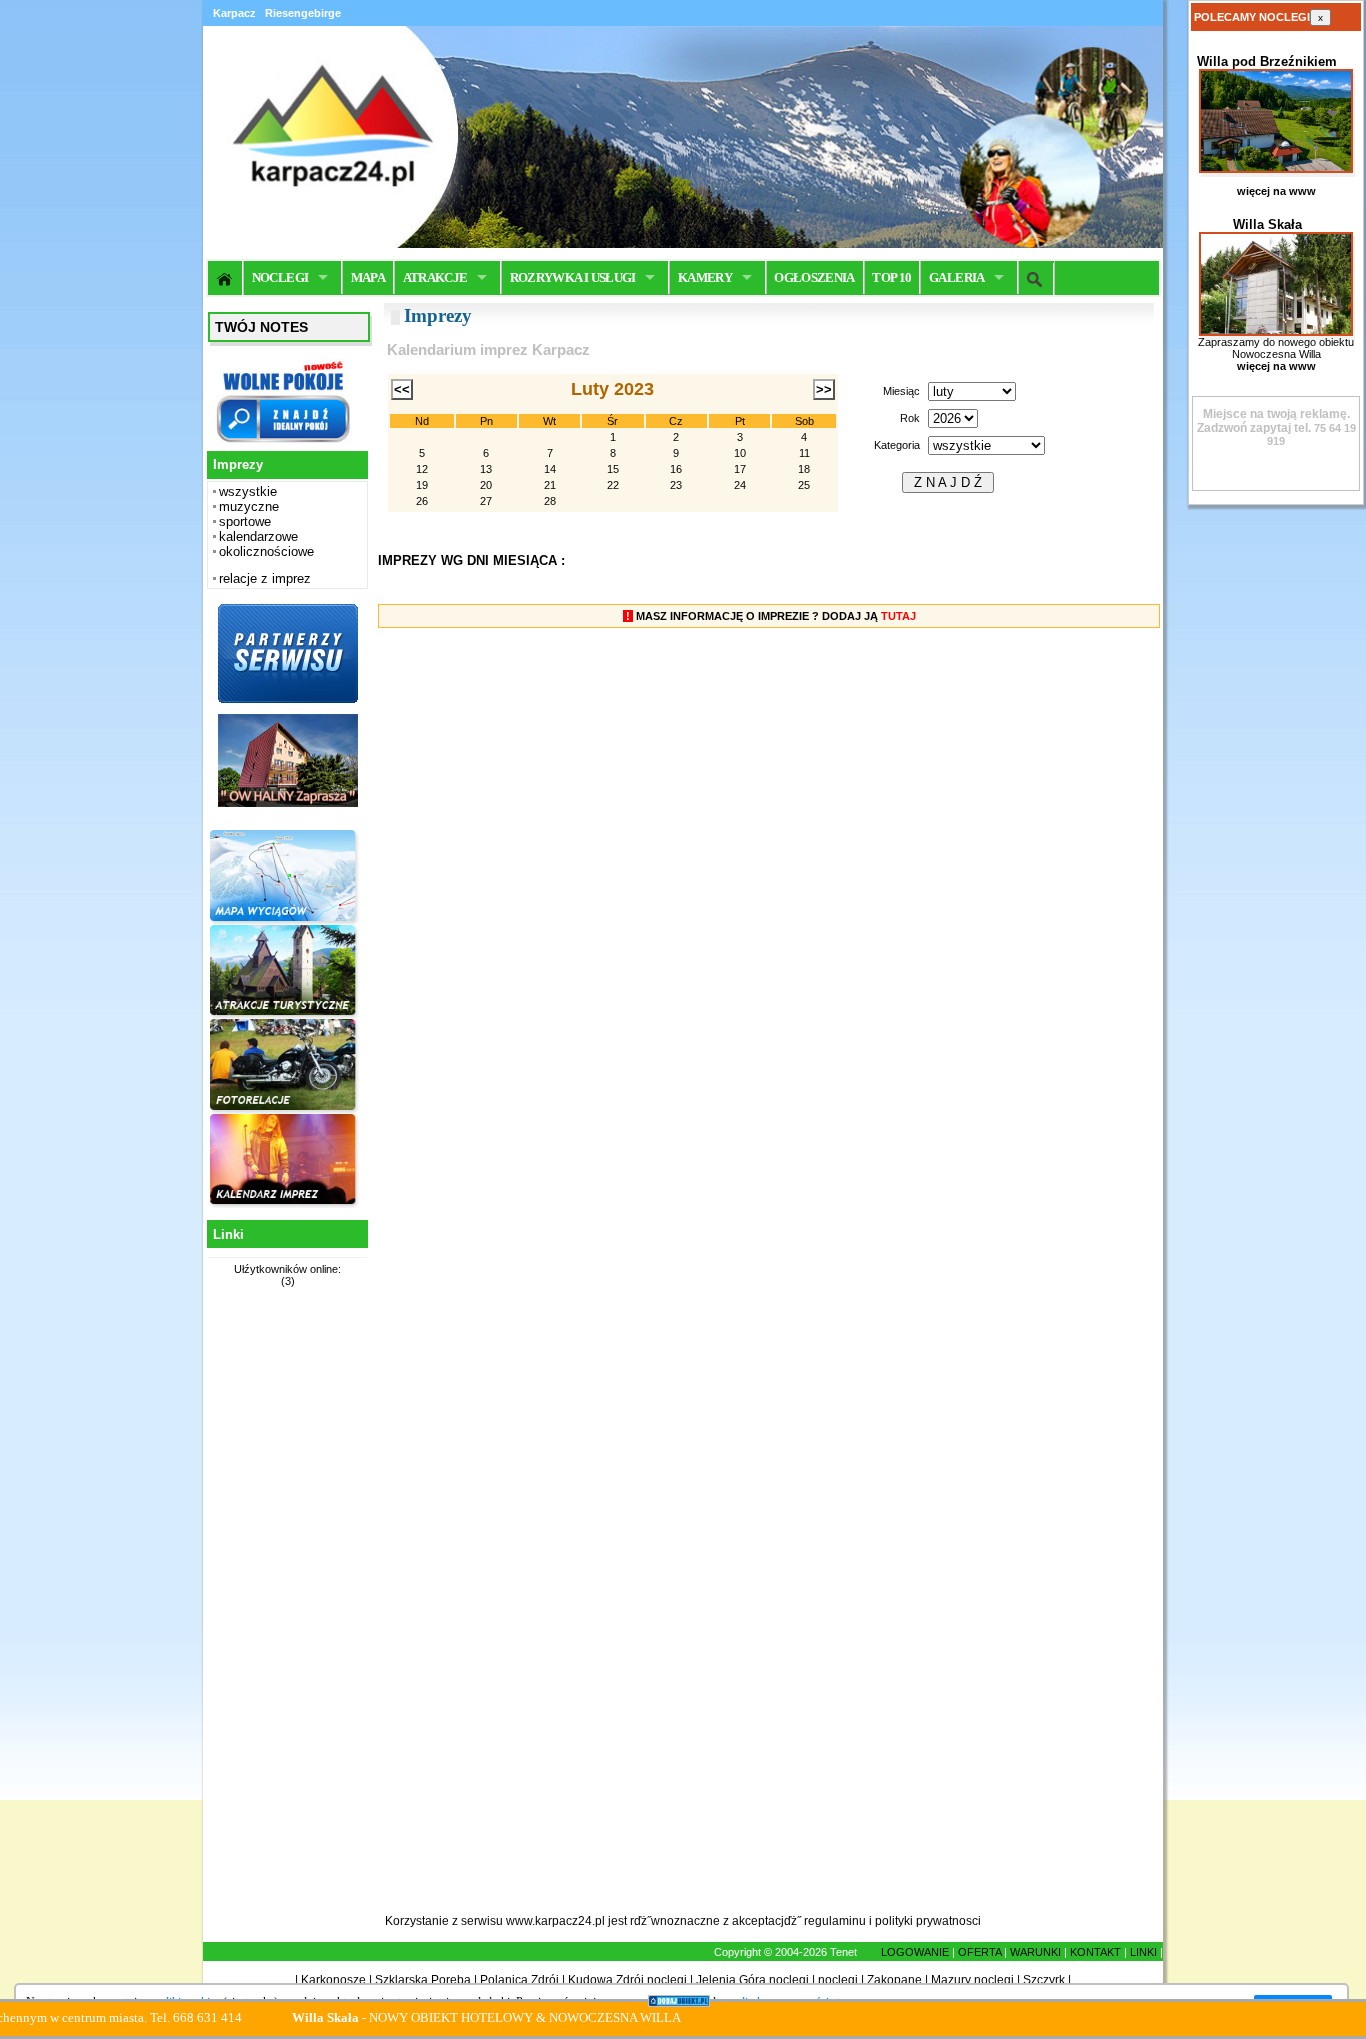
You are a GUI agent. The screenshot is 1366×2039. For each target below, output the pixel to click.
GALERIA (956, 277)
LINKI (1143, 1952)
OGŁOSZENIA (814, 277)
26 (422, 501)
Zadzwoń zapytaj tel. (1273, 421)
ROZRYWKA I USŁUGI (573, 277)
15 (613, 469)
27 (486, 501)
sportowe (245, 521)
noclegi (838, 1980)
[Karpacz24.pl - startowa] (225, 278)
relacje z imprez (265, 578)
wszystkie (248, 491)
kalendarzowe (258, 536)
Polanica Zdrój (519, 1980)
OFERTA (979, 1952)
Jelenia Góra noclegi (752, 1980)
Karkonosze (333, 1980)
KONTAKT (1095, 1952)
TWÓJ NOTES (261, 327)
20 (486, 485)
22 (613, 485)
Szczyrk (1044, 1980)
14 (550, 469)
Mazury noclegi (972, 1980)
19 (422, 485)
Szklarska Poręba (423, 1980)
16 (676, 469)
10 (740, 453)
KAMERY (705, 277)
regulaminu (835, 1921)
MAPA (368, 277)
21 (550, 485)
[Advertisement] (285, 1612)
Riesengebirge (303, 13)
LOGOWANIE (915, 1952)
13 (486, 469)
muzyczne (249, 506)
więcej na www (1276, 191)
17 (740, 469)
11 (804, 453)
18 (804, 469)
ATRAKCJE (435, 277)
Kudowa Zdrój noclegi (627, 1980)
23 (676, 485)
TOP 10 (891, 277)
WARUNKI (1035, 1952)
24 (740, 485)
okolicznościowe (266, 551)
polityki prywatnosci (928, 1921)
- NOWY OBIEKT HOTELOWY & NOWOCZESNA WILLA (441, 2017)
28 (550, 501)
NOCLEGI (280, 277)
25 (804, 485)
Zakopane (894, 1980)
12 (422, 469)
